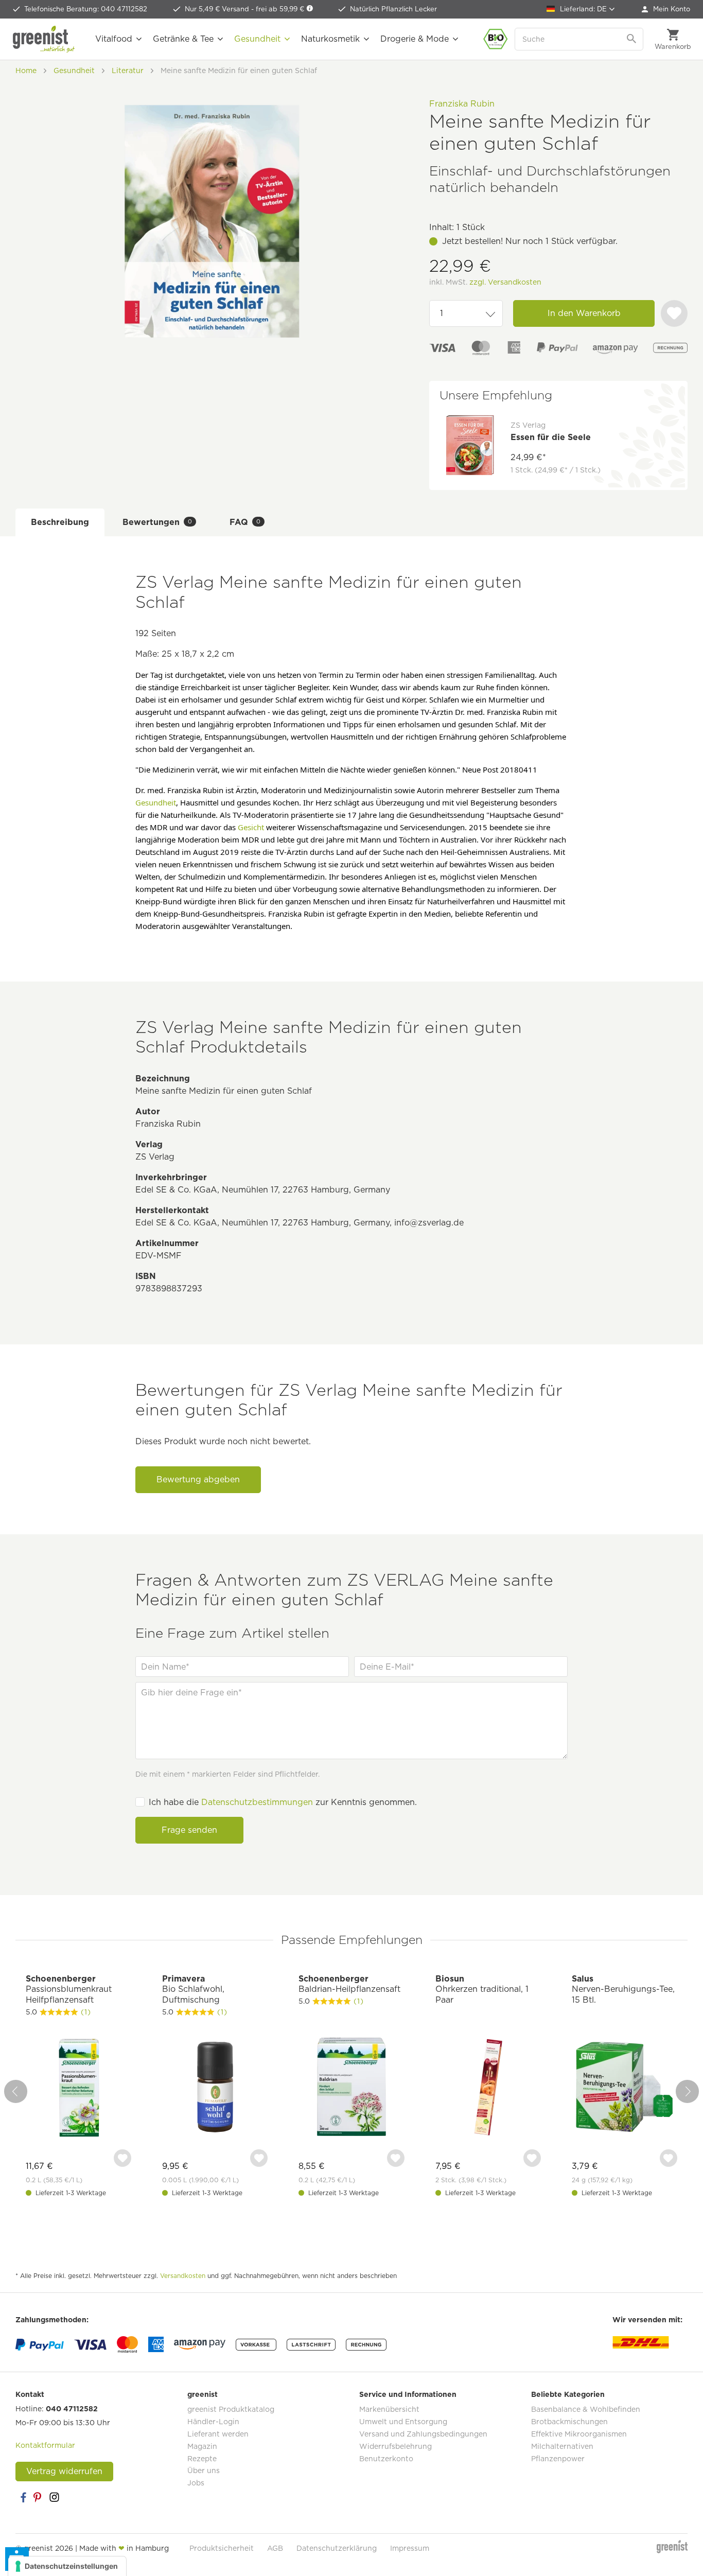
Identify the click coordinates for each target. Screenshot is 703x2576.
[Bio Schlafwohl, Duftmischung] (215, 2088)
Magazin (202, 2446)
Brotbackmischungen (569, 2422)
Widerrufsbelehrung (396, 2446)
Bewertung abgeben (198, 1479)
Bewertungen (157, 522)
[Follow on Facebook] (23, 2497)
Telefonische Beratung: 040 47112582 (86, 9)
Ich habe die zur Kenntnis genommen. (283, 1802)
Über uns (204, 2470)
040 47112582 (72, 2409)
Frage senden (189, 1830)
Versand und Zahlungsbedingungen (423, 2434)
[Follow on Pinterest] (39, 2497)
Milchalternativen (562, 2446)
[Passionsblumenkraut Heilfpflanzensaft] (78, 2088)
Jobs (196, 2483)
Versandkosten (183, 2276)
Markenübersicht (389, 2409)
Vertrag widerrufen (64, 2471)
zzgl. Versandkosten (505, 282)
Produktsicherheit (222, 2548)
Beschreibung (60, 522)
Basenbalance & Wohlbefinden (586, 2409)
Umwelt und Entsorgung (403, 2422)
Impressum (410, 2548)
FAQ (245, 522)
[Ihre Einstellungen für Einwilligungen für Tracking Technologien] (67, 2566)
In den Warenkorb (584, 313)
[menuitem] (666, 9)
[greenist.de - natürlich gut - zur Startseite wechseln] (44, 39)
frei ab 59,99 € (281, 9)
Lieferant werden (218, 2434)
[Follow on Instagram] (54, 2497)
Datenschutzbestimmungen (257, 1802)
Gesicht (251, 827)
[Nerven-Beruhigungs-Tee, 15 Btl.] (625, 2088)
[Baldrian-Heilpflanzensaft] (351, 2088)
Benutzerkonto (386, 2459)
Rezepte (202, 2459)
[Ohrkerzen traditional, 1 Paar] (488, 2088)
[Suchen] (632, 39)
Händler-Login (213, 2422)
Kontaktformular (45, 2445)
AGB (275, 2548)
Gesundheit (156, 802)
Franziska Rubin (462, 104)
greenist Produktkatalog (231, 2409)
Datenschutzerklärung (337, 2548)
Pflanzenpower (558, 2459)
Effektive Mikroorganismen (579, 2434)
